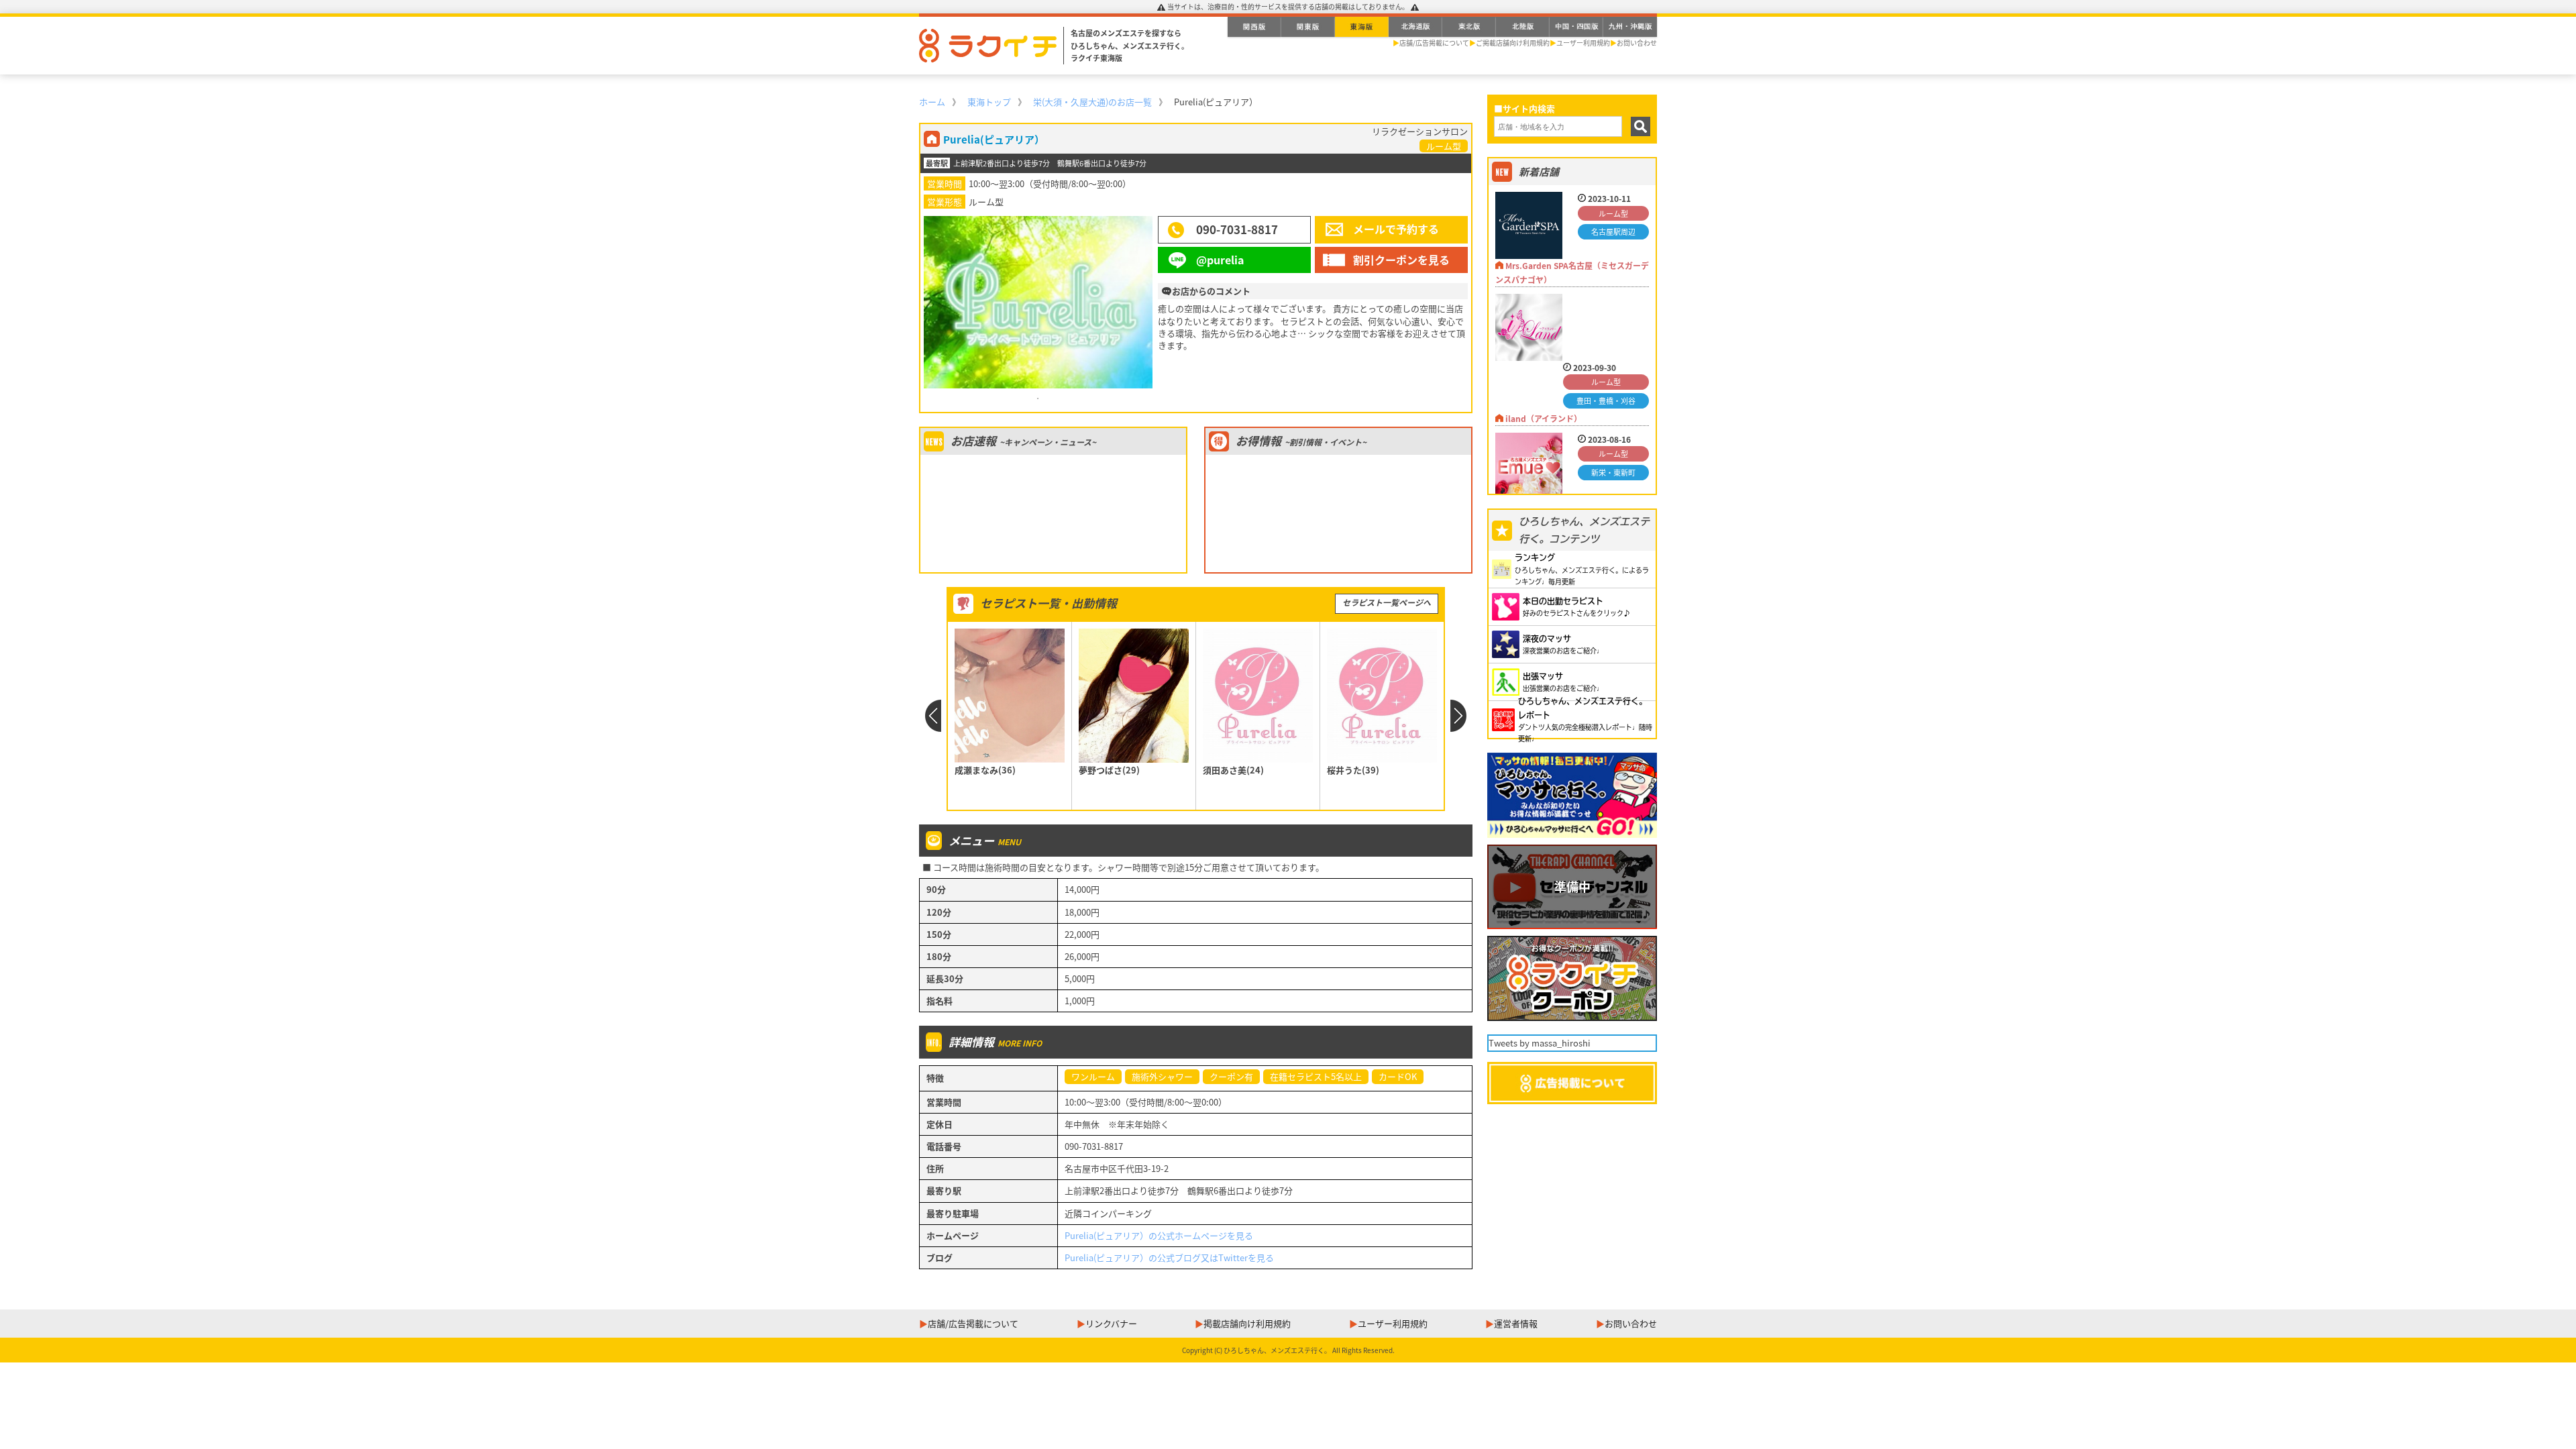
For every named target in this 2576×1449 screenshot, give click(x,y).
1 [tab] (1038, 398)
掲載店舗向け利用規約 (1247, 1323)
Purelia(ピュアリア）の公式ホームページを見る (1159, 1235)
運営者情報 (1516, 1323)
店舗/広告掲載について (1434, 43)
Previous (933, 716)
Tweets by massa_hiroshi (1540, 1043)
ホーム (932, 102)
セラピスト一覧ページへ (1387, 602)
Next (1459, 716)
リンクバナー (1111, 1323)
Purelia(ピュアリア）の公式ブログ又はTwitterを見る (1169, 1257)
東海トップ (989, 102)
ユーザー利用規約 (1583, 43)
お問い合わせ (1637, 43)
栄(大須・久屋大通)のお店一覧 (1092, 102)
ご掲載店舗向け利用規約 (1513, 43)
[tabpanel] (1038, 302)
